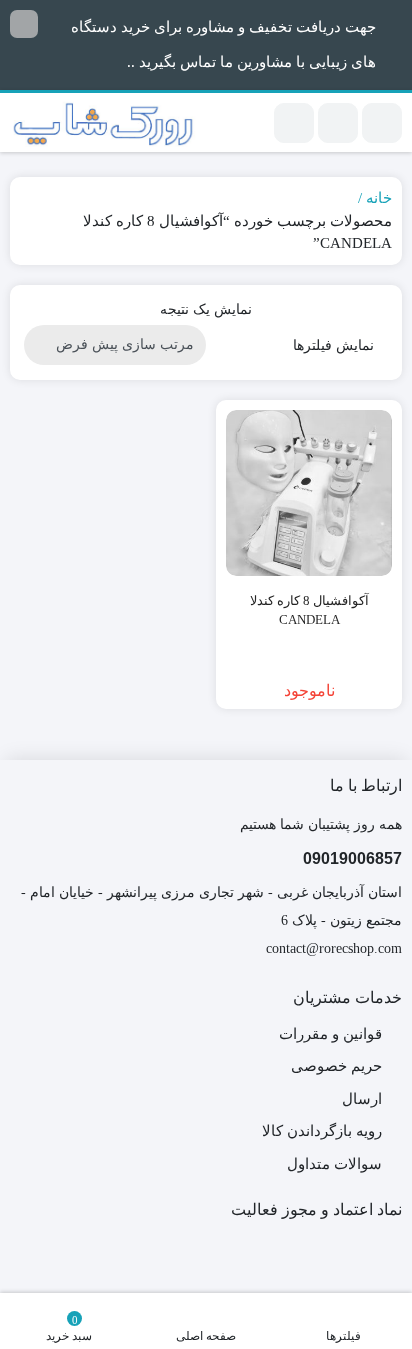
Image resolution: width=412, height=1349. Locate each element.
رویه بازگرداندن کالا (322, 1131)
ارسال (362, 1099)
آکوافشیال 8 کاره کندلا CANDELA (309, 610)
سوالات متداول (334, 1164)
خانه (379, 198)
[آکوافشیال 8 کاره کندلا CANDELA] (309, 493)
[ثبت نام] (294, 123)
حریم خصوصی (336, 1066)
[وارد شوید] (338, 123)
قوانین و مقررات (330, 1034)
